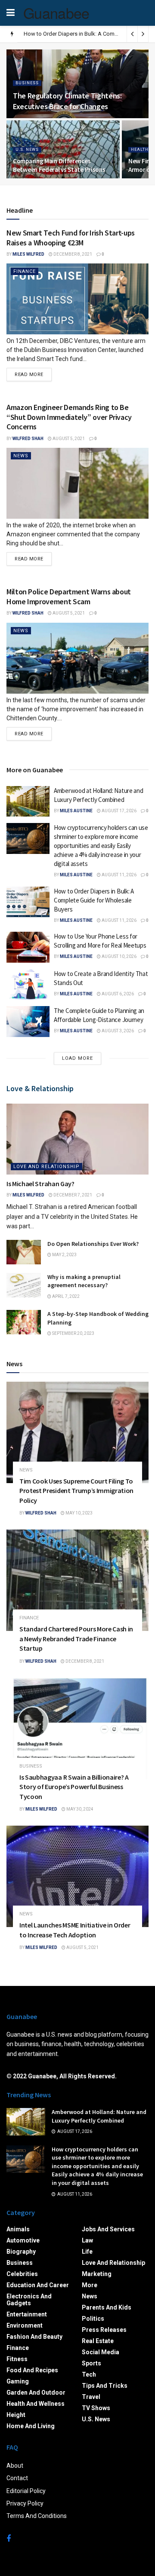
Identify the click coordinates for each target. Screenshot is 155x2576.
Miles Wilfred (28, 254)
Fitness (17, 2359)
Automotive (23, 2240)
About (15, 2466)
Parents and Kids (107, 2307)
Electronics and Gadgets (29, 2300)
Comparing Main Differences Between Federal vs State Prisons (59, 165)
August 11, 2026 (119, 875)
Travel (91, 2397)
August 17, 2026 (119, 811)
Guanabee (56, 13)
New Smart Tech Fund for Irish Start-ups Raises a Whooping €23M (71, 238)
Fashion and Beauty (34, 2337)
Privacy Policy (25, 2503)
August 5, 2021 (68, 439)
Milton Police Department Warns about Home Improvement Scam (69, 597)
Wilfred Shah (28, 439)
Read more (29, 375)
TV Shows (96, 2408)
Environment (25, 2325)
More (90, 2285)
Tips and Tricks (105, 2386)
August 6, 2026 (117, 994)
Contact (17, 2478)
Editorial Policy (26, 2491)
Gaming (18, 2381)
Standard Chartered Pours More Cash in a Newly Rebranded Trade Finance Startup (76, 1638)
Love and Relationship (46, 1167)
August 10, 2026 (119, 956)
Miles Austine (76, 811)
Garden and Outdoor (36, 2392)
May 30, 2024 (79, 1809)
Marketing (97, 2274)
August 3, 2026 (117, 1031)
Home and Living (31, 2426)
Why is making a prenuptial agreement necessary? (84, 1281)
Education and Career (38, 2285)
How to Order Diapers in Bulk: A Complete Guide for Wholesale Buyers (94, 900)
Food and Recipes (32, 2370)
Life (87, 2252)
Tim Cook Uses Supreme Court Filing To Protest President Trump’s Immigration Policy (76, 1491)
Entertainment (27, 2314)
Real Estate (98, 2341)
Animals (18, 2229)
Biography (21, 2252)
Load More (77, 1058)
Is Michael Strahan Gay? (40, 1184)
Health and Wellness (36, 2404)
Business (27, 83)
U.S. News (27, 150)
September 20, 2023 (73, 1333)
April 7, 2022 (65, 1296)
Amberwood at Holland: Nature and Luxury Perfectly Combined (99, 2116)
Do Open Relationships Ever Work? (93, 1244)
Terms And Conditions (37, 2516)
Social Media (101, 2352)
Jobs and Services (108, 2229)
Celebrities (22, 2274)
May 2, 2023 (64, 1255)
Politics (93, 2319)
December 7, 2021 (72, 1195)
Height (16, 2415)
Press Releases (104, 2330)
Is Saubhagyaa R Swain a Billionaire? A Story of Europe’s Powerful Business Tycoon (74, 1787)
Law (87, 2240)
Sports (91, 2363)
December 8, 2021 (72, 254)
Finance (25, 271)
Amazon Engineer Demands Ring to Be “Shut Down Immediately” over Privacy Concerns (69, 417)
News (21, 456)
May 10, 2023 (79, 1513)
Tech (89, 2374)
